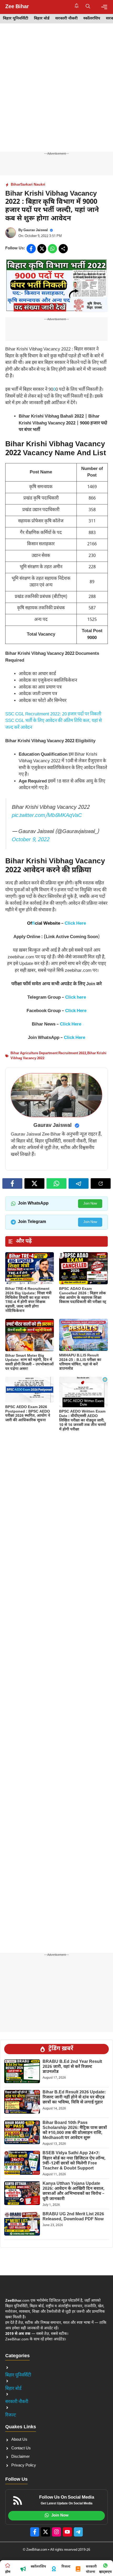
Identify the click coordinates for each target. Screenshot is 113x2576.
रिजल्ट (11, 2415)
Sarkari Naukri (33, 185)
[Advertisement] (56, 93)
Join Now (90, 1204)
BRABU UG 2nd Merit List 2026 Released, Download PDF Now (73, 2217)
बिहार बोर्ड (42, 19)
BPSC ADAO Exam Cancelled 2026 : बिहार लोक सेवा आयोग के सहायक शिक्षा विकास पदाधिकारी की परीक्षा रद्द (83, 1296)
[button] (88, 7)
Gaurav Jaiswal (36, 230)
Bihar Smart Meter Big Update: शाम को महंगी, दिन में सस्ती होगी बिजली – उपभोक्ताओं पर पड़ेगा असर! (29, 1362)
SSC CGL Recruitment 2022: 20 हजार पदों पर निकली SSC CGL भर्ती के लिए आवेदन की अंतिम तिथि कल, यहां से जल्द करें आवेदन (53, 721)
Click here (76, 998)
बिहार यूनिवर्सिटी (16, 19)
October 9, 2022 (30, 840)
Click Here (75, 924)
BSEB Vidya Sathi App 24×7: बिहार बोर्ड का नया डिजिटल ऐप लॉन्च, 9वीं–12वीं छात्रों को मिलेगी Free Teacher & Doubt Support (74, 2161)
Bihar (16, 185)
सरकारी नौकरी (66, 19)
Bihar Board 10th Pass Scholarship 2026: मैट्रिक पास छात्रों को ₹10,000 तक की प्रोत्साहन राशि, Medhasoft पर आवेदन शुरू (75, 2131)
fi (34, 924)
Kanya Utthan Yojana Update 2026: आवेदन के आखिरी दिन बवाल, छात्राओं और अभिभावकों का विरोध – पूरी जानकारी (74, 2191)
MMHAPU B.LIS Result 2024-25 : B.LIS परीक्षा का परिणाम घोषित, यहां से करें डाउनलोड (80, 1362)
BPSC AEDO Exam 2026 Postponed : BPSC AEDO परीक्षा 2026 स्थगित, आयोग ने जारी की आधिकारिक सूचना (28, 1414)
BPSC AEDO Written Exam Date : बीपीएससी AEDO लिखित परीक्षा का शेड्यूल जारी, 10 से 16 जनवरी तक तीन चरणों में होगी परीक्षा (83, 1420)
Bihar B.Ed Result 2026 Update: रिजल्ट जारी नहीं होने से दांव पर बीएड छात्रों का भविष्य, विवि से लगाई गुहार (74, 2097)
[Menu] (104, 7)
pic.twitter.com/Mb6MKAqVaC (47, 816)
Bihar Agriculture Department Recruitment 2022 (48, 1053)
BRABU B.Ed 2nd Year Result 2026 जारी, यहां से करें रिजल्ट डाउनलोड (72, 2067)
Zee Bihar (17, 7)
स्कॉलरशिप (92, 19)
